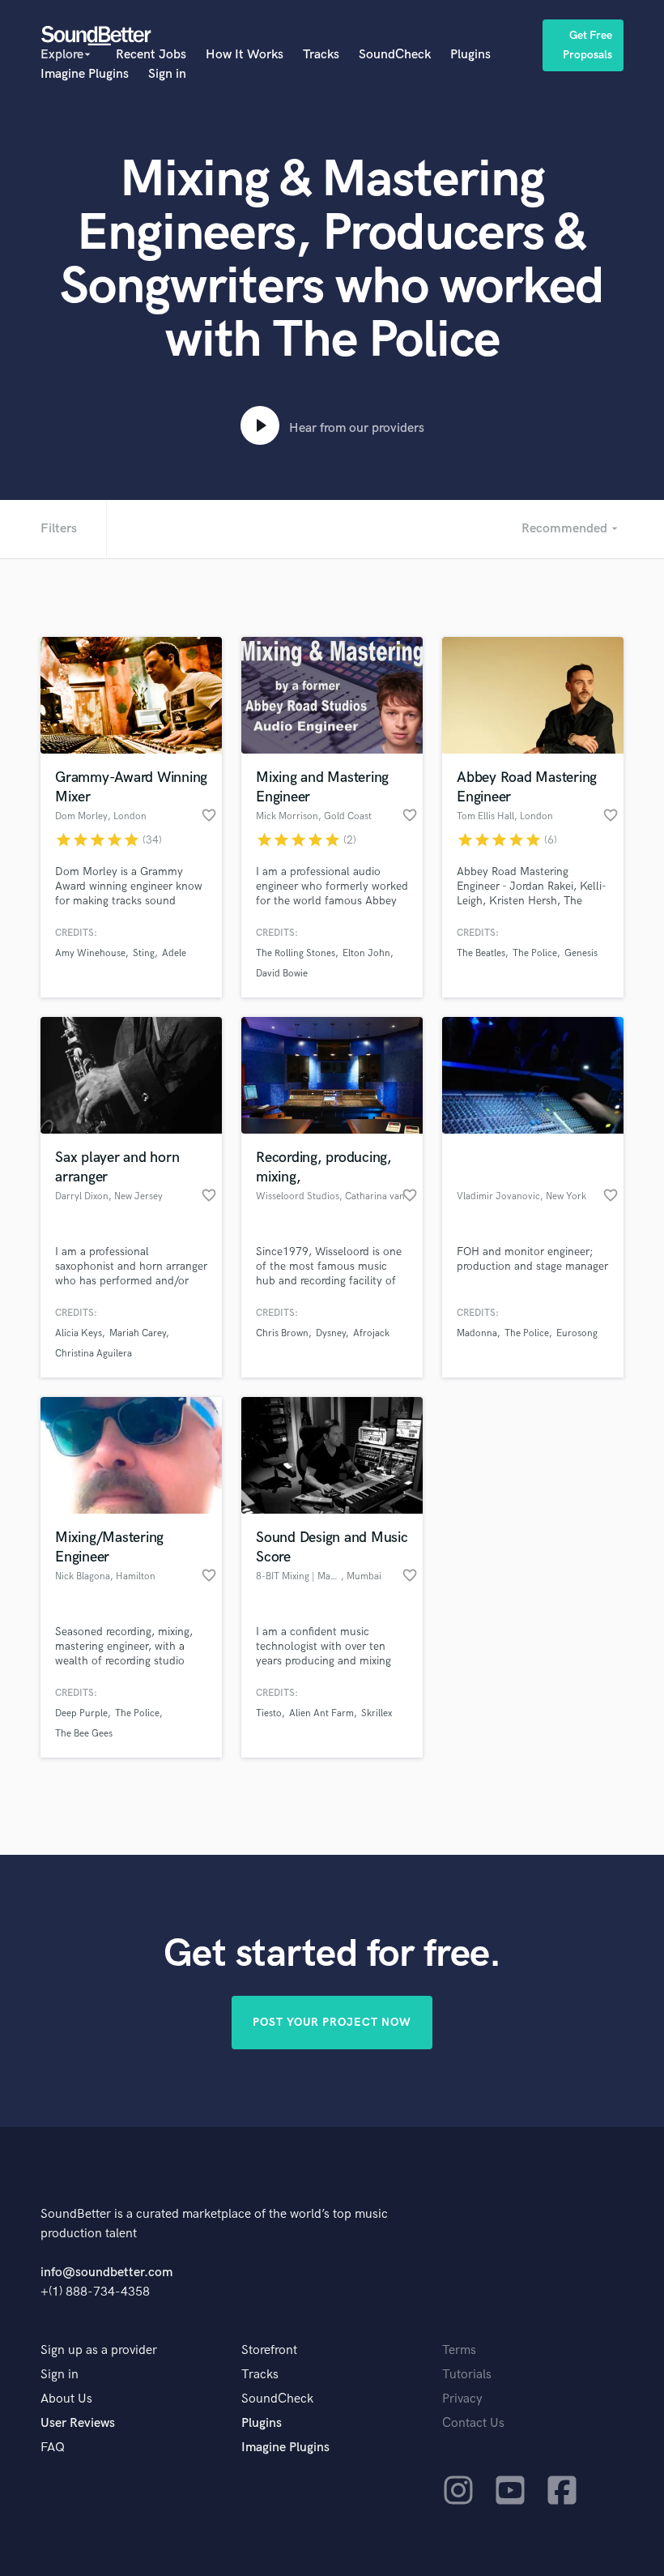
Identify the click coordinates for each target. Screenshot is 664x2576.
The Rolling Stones (296, 953)
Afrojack (371, 1333)
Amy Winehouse (90, 953)
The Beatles (481, 953)
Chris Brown (282, 1333)
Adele (174, 953)
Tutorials (467, 2375)
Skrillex (377, 1713)
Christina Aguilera (94, 1354)
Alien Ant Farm (321, 1713)
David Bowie (282, 974)
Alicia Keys (79, 1333)
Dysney (331, 1333)
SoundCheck (395, 55)
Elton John (366, 953)
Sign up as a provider (99, 2350)
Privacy (462, 2399)
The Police (535, 953)
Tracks (321, 55)
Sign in (167, 74)
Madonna (477, 1333)
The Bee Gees (84, 1734)
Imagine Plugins (85, 74)
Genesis (581, 953)
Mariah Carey (138, 1333)
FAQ (53, 2448)
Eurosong (577, 1333)
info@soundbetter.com (106, 2273)
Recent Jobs (151, 55)
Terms (459, 2350)
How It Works (245, 55)
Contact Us (473, 2423)
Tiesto (269, 1713)
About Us (66, 2399)
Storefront (269, 2350)
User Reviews (78, 2423)
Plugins (470, 55)
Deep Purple (81, 1713)
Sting (144, 953)
